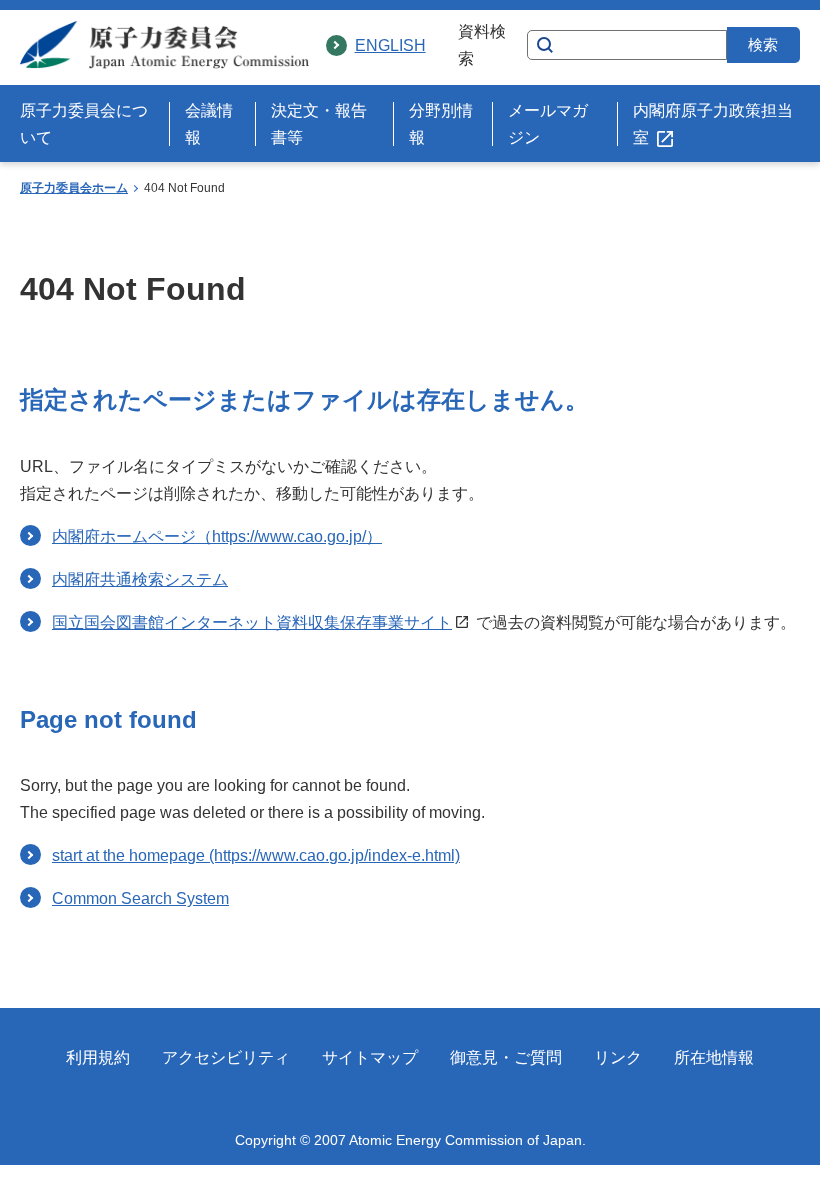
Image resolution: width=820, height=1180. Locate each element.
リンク (618, 1057)
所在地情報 (714, 1057)
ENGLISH (390, 45)
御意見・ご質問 (506, 1057)
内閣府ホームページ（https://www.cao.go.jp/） (217, 536)
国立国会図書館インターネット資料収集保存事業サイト (252, 622)
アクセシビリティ (226, 1057)
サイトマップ (370, 1057)
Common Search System (140, 898)
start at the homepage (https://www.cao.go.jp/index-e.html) (256, 855)
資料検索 (482, 45)
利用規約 (98, 1057)
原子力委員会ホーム (74, 188)
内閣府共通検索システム (140, 579)
